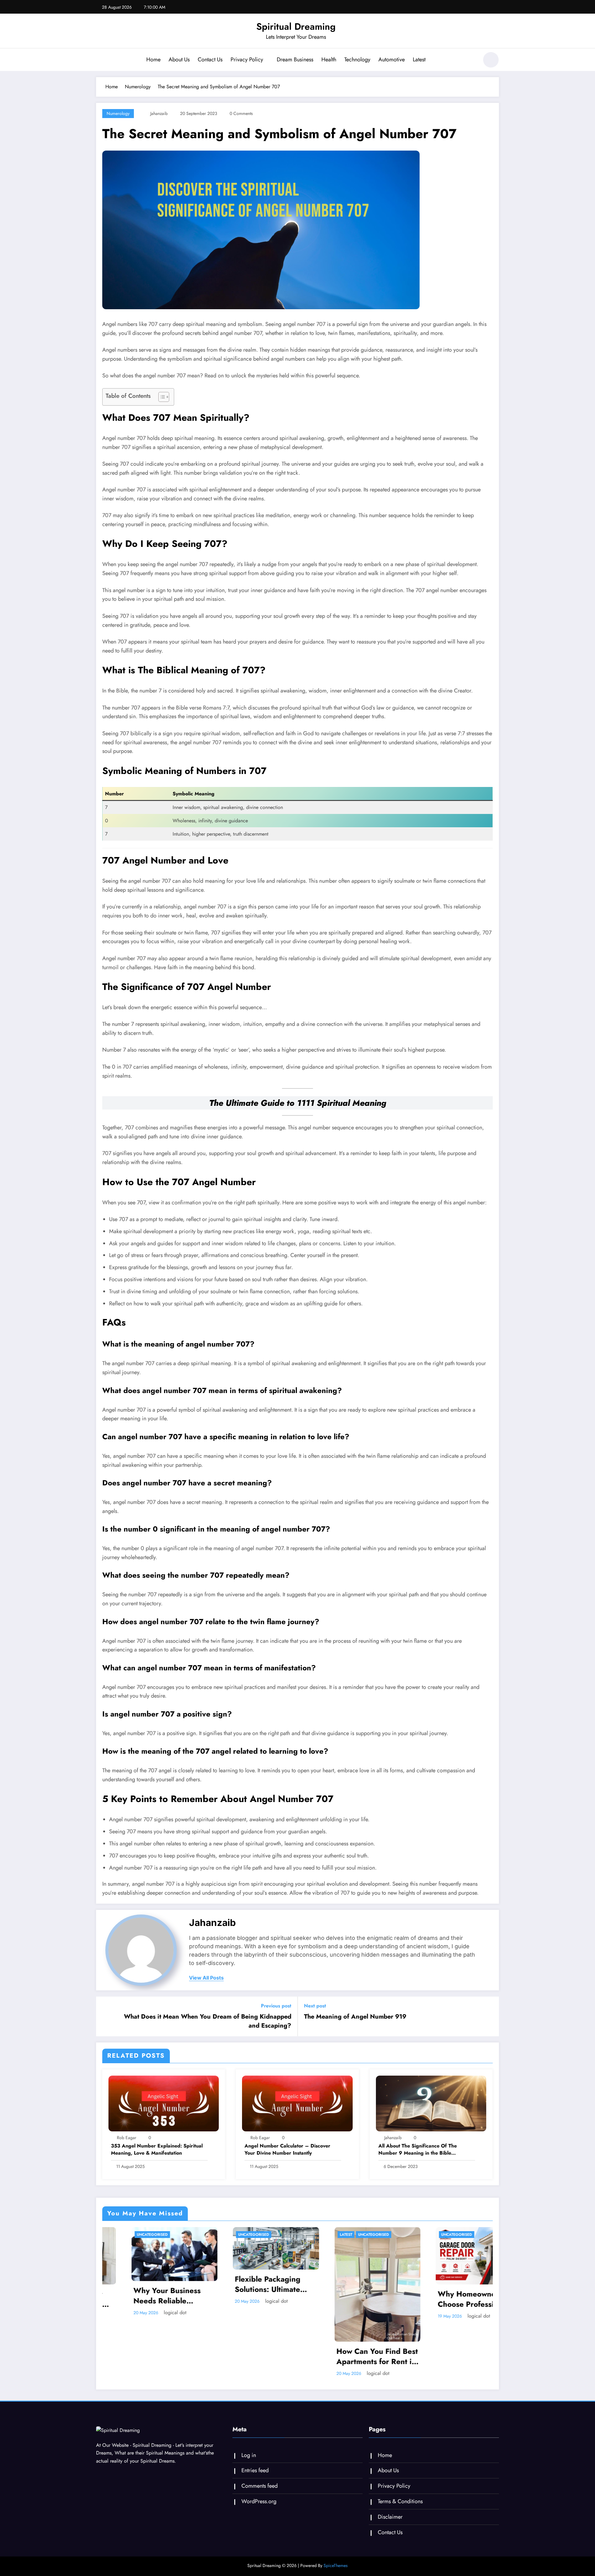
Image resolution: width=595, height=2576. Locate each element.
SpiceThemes (336, 2565)
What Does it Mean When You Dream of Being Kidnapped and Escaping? (208, 2021)
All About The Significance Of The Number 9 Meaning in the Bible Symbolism (418, 2150)
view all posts (206, 1978)
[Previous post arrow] (105, 2016)
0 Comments (241, 113)
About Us (179, 59)
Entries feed (255, 2470)
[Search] (471, 61)
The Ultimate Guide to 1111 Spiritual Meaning (298, 1103)
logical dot (146, 2312)
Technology (357, 59)
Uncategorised (123, 2235)
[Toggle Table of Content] (161, 397)
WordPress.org (259, 2501)
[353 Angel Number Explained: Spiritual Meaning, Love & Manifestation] (164, 2103)
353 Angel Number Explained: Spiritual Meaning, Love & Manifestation (157, 2149)
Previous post (276, 2006)
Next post (315, 2006)
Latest (419, 59)
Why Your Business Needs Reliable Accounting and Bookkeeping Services (144, 2296)
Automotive (392, 59)
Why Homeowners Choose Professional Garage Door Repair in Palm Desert (449, 2299)
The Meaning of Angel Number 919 (355, 2017)
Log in (249, 2455)
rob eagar (127, 2138)
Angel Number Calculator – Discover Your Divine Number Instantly (287, 2149)
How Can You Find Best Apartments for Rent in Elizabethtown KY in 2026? (348, 2356)
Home (153, 59)
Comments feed (260, 2486)
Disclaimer (390, 2517)
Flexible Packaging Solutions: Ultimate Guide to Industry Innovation (239, 2284)
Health (329, 59)
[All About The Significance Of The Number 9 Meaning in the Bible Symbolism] (431, 2103)
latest (317, 2235)
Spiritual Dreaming (296, 26)
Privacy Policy (247, 59)
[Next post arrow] (490, 2016)
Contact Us (210, 59)
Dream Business (295, 59)
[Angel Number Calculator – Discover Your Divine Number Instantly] (297, 2103)
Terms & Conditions (400, 2501)
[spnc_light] (491, 60)
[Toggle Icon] (101, 60)
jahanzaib (159, 113)
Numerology (118, 113)
